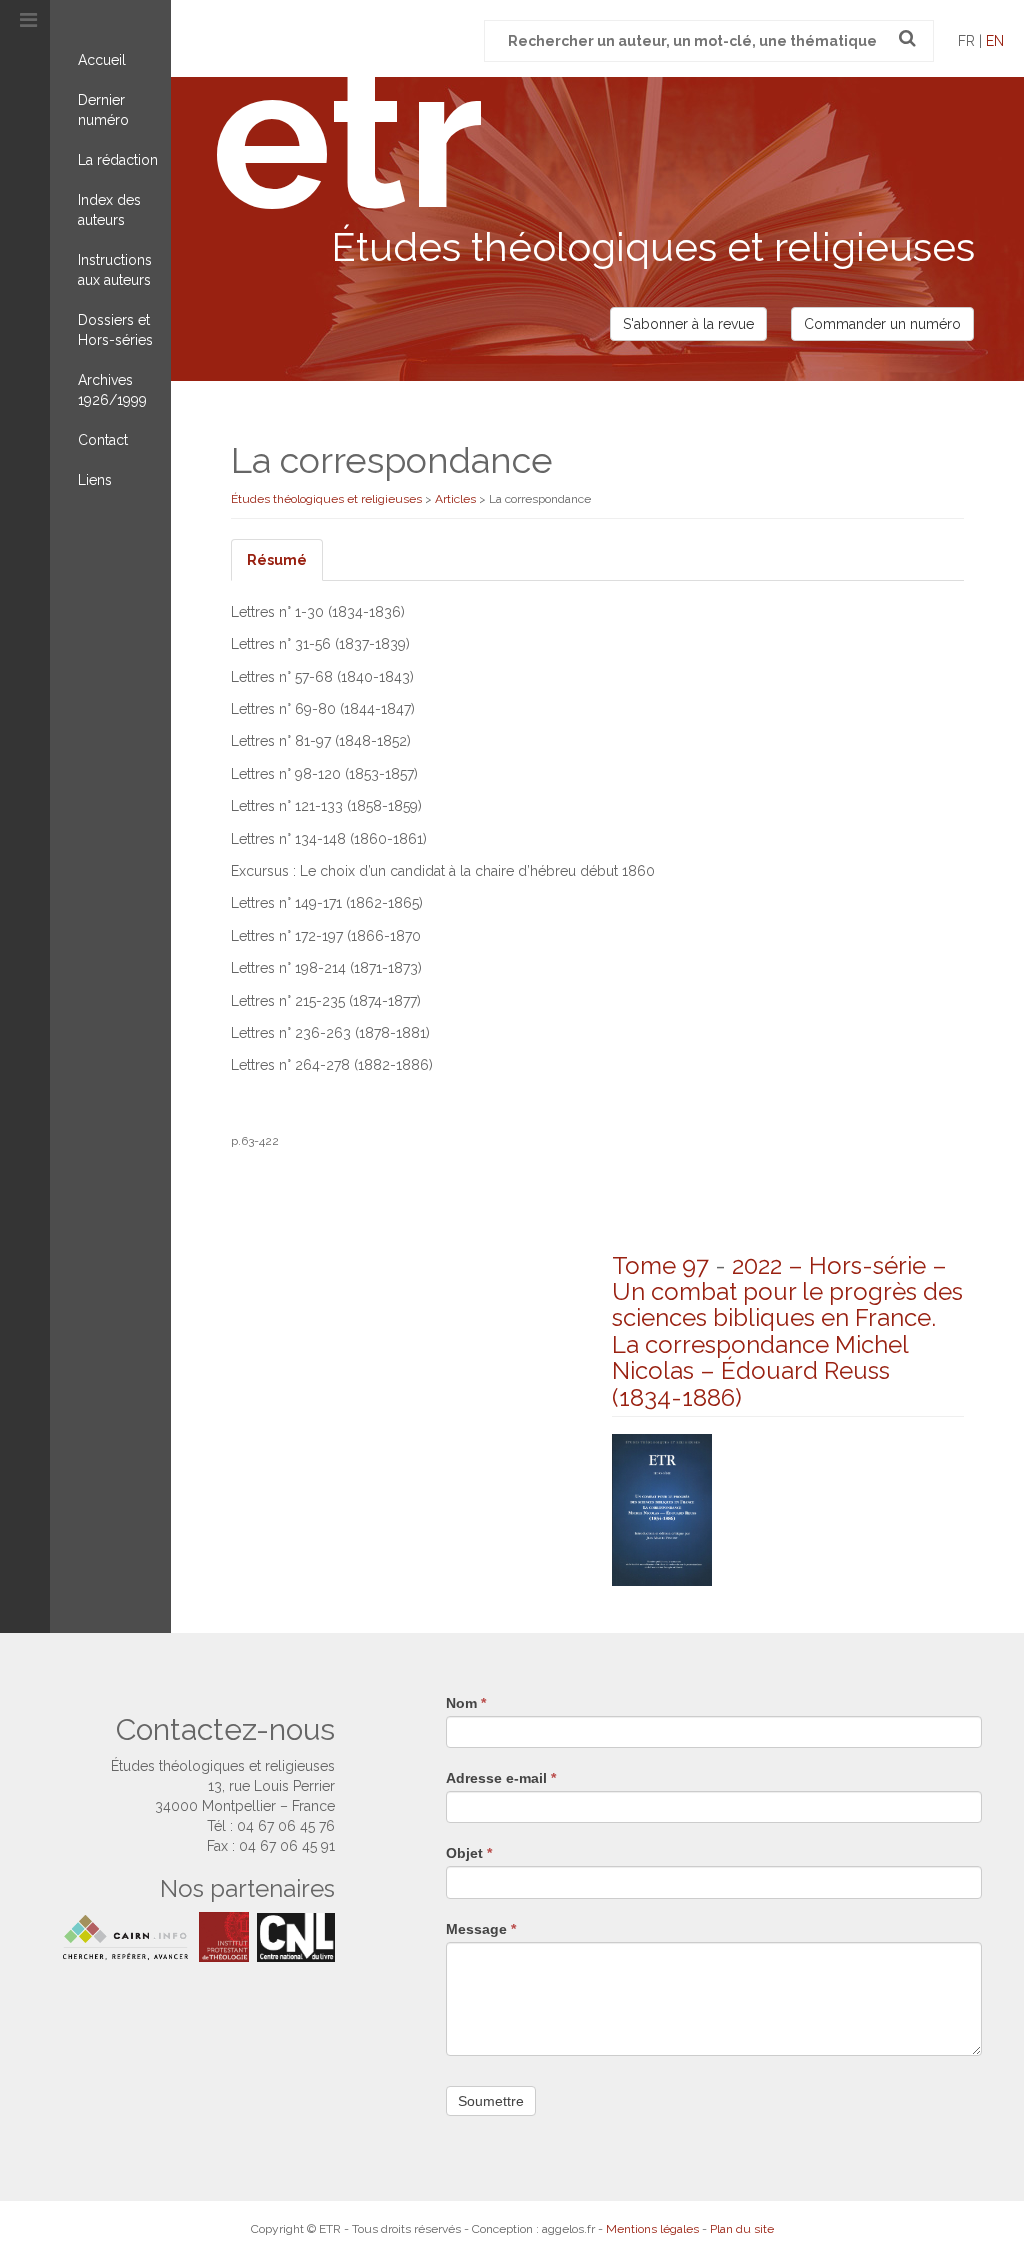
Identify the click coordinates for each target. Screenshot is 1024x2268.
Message (481, 1929)
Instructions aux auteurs (115, 270)
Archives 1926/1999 (112, 390)
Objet (469, 1853)
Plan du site (742, 2229)
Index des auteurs (109, 210)
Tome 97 (660, 1265)
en (995, 41)
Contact (103, 440)
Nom (466, 1703)
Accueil (102, 60)
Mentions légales (652, 2229)
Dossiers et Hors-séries (115, 330)
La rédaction (118, 160)
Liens (95, 480)
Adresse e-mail (501, 1778)
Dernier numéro (103, 110)
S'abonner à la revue (688, 324)
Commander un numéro (882, 324)
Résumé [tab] (277, 560)
